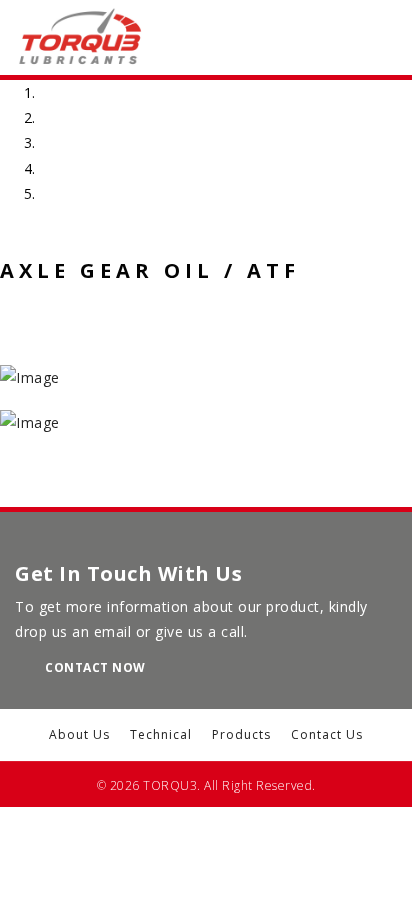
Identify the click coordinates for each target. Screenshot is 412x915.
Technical (161, 734)
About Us (79, 734)
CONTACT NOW (95, 667)
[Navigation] (334, 37)
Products (241, 734)
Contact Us (327, 734)
